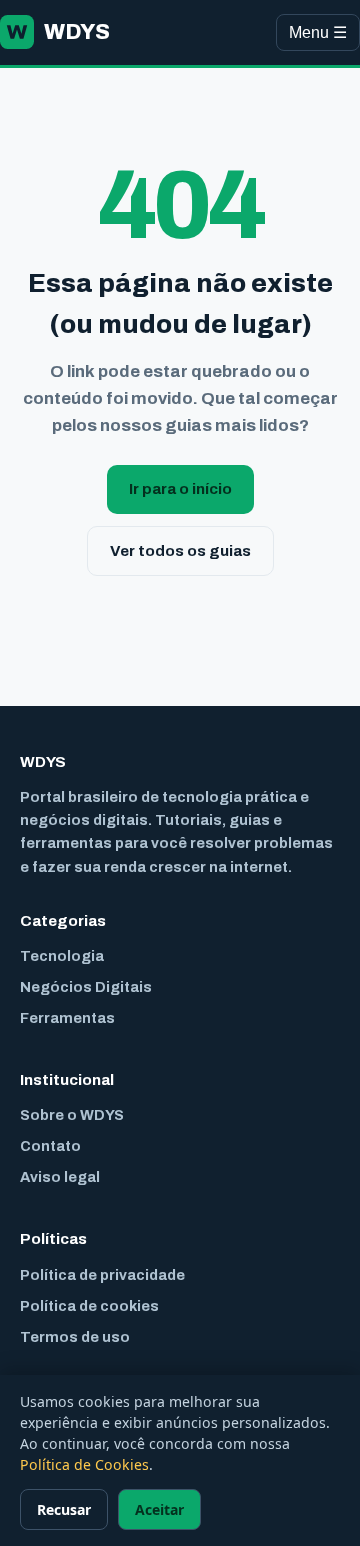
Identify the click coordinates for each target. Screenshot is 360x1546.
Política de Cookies (84, 1464)
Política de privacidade (102, 1275)
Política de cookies (89, 1306)
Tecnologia (62, 956)
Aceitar (159, 1509)
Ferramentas (67, 1018)
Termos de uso (75, 1337)
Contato (50, 1146)
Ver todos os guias (180, 551)
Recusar (64, 1509)
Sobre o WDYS (72, 1115)
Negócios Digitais (86, 987)
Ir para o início (180, 489)
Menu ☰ (318, 32)
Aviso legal (60, 1177)
